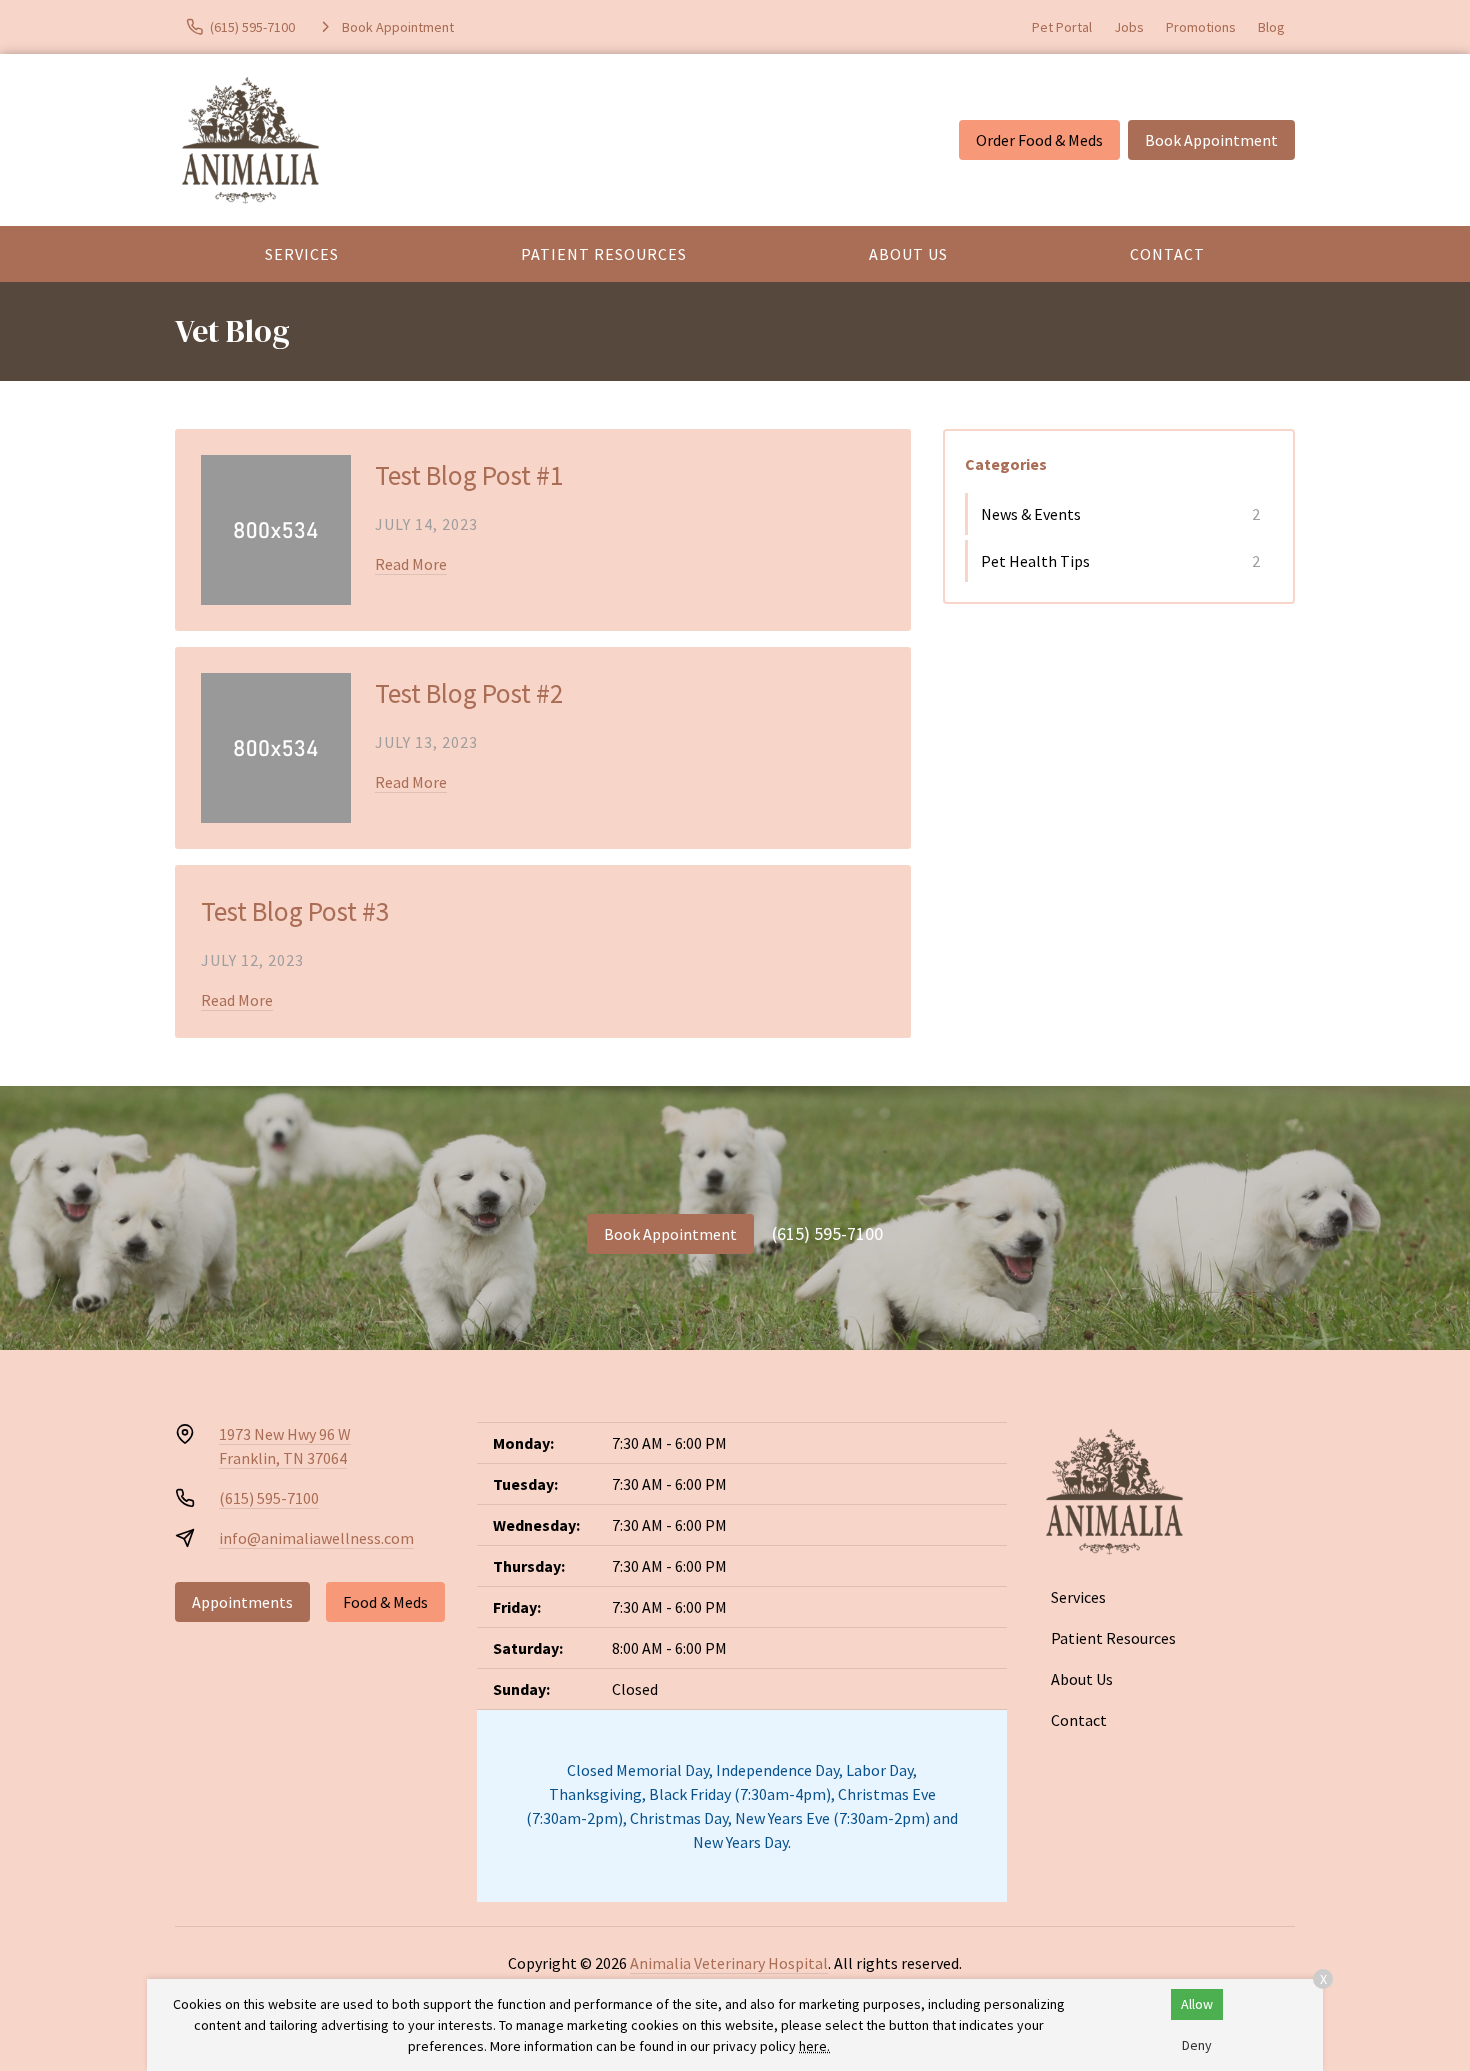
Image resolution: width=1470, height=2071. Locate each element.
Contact (1167, 254)
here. (814, 2046)
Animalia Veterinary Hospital (729, 1963)
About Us (908, 254)
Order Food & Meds (1039, 140)
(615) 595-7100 (827, 1233)
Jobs (1129, 27)
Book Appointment (1211, 140)
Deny (1197, 2045)
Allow (1197, 2004)
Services (302, 254)
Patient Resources (604, 254)
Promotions (1201, 27)
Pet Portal (1062, 27)
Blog (1271, 27)
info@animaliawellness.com (316, 1538)
